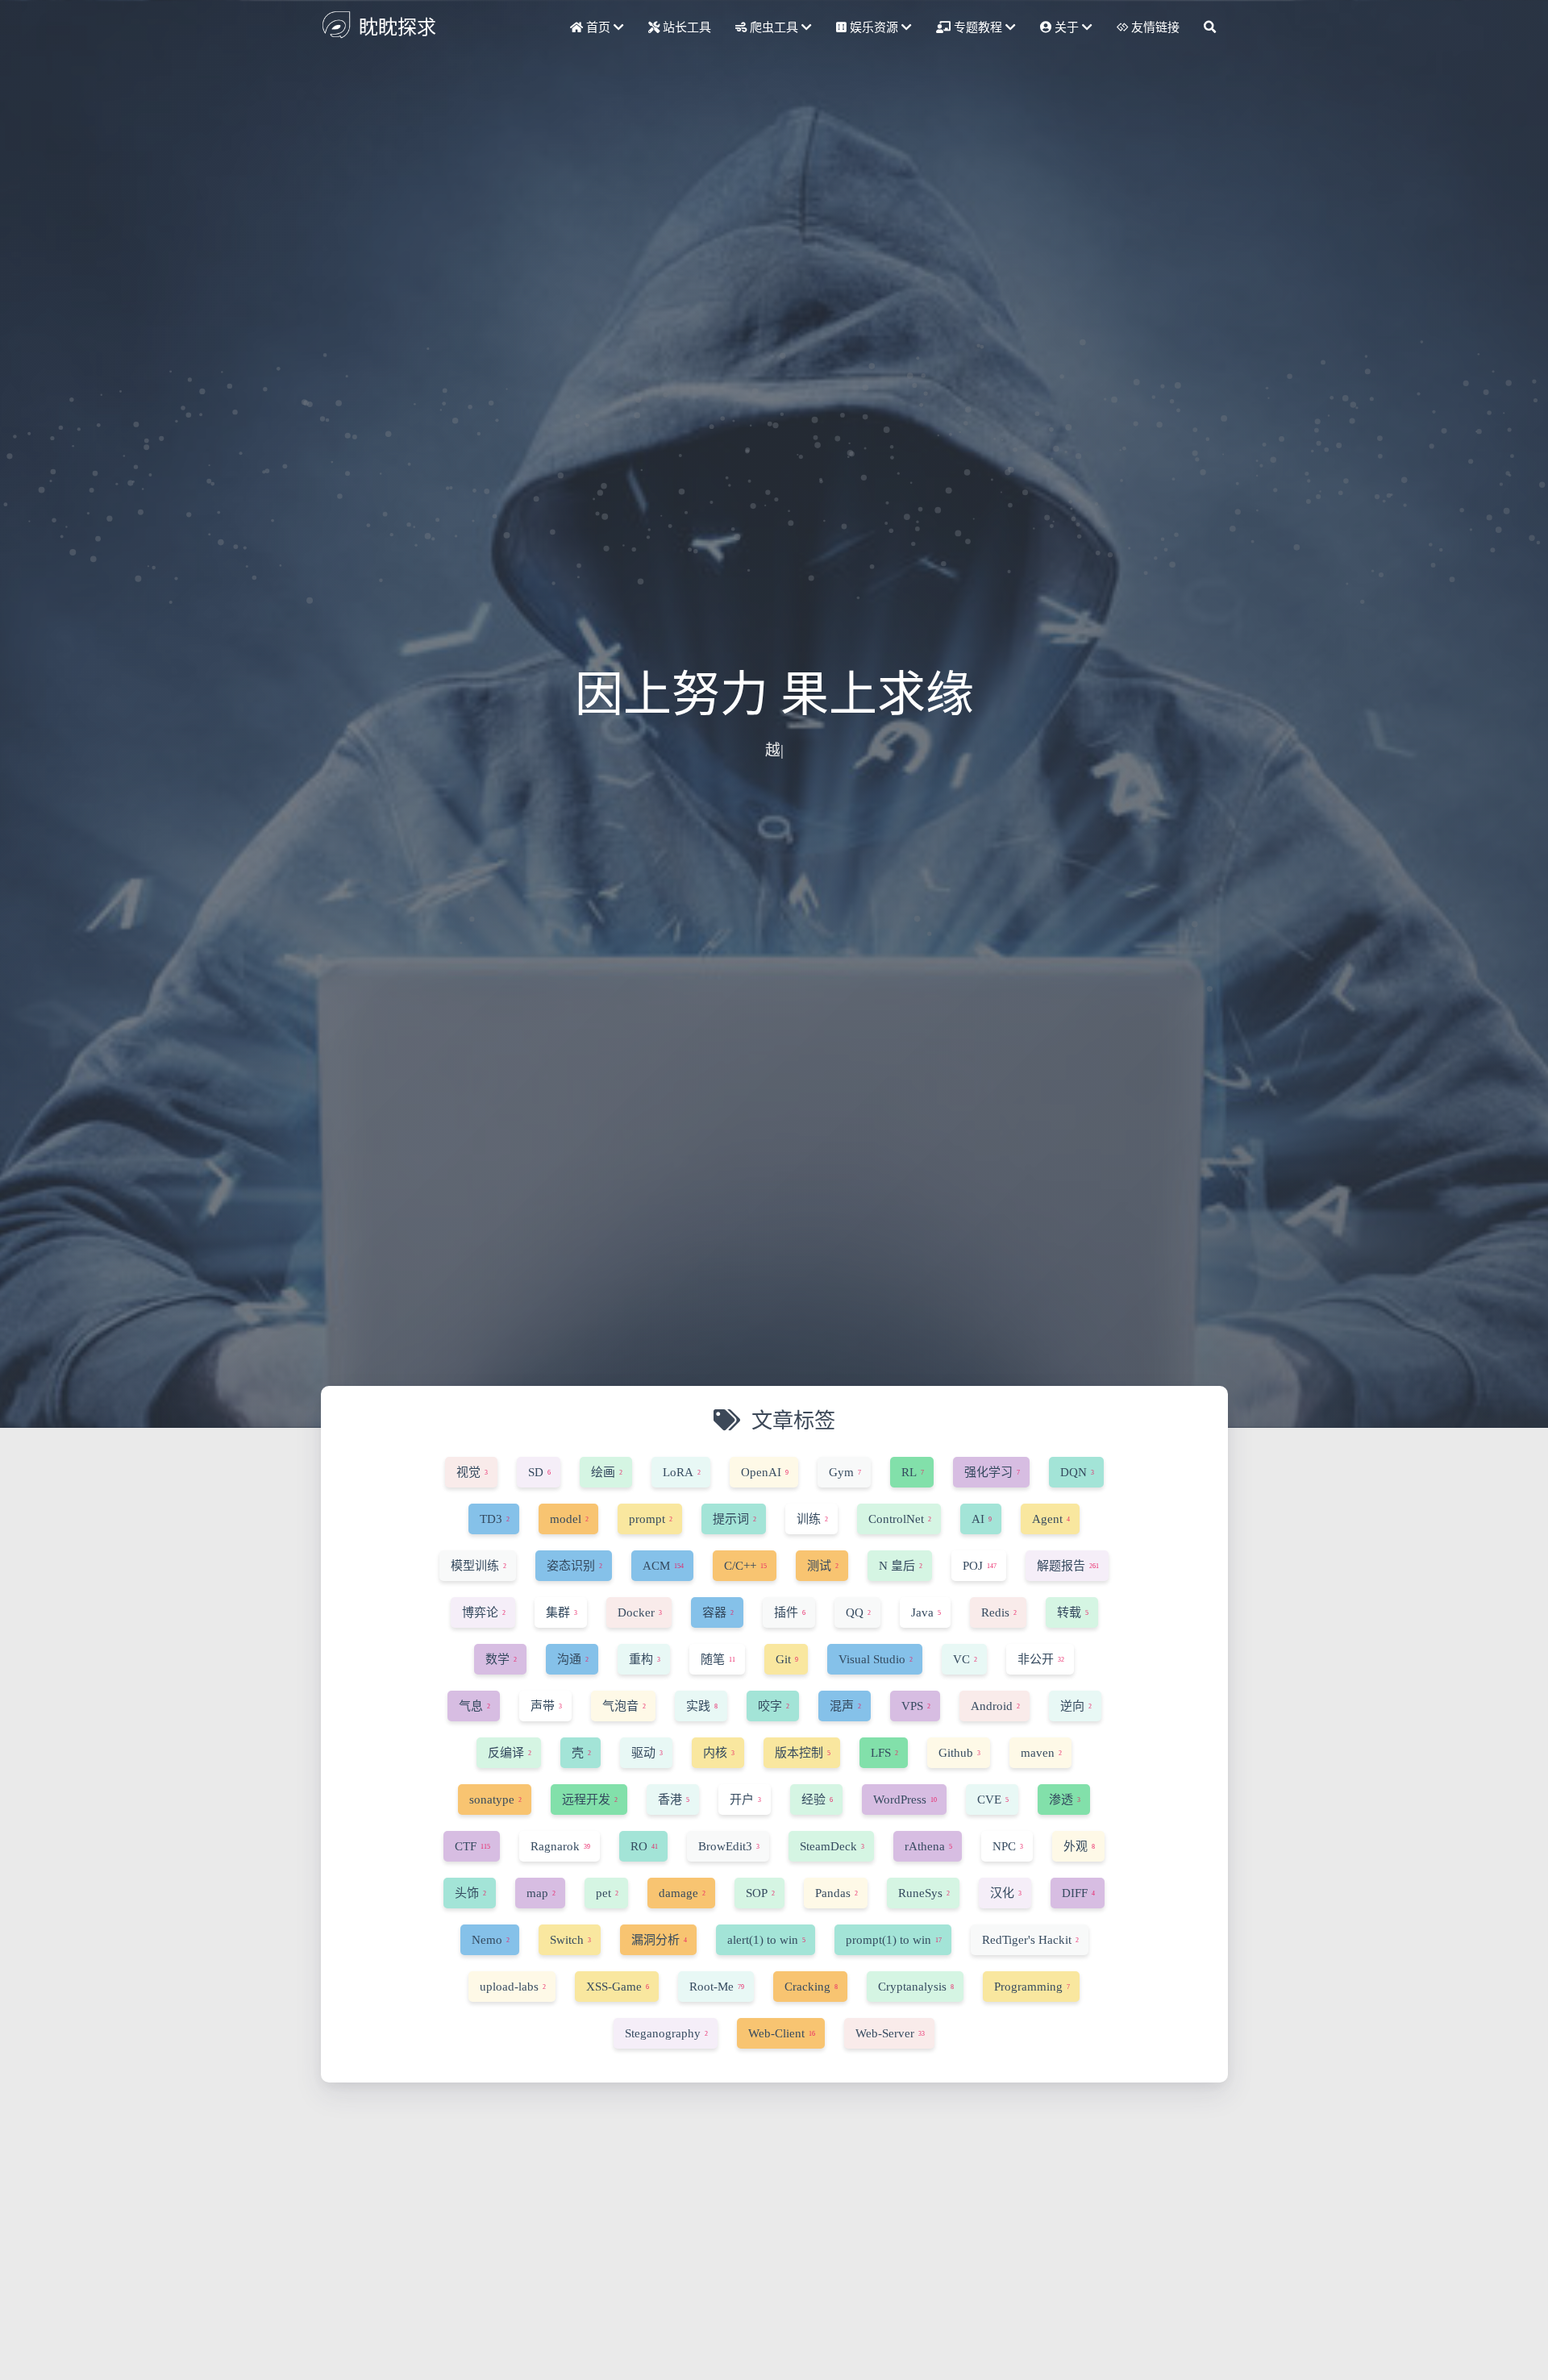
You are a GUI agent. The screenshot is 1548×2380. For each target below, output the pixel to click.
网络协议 (577, 2299)
